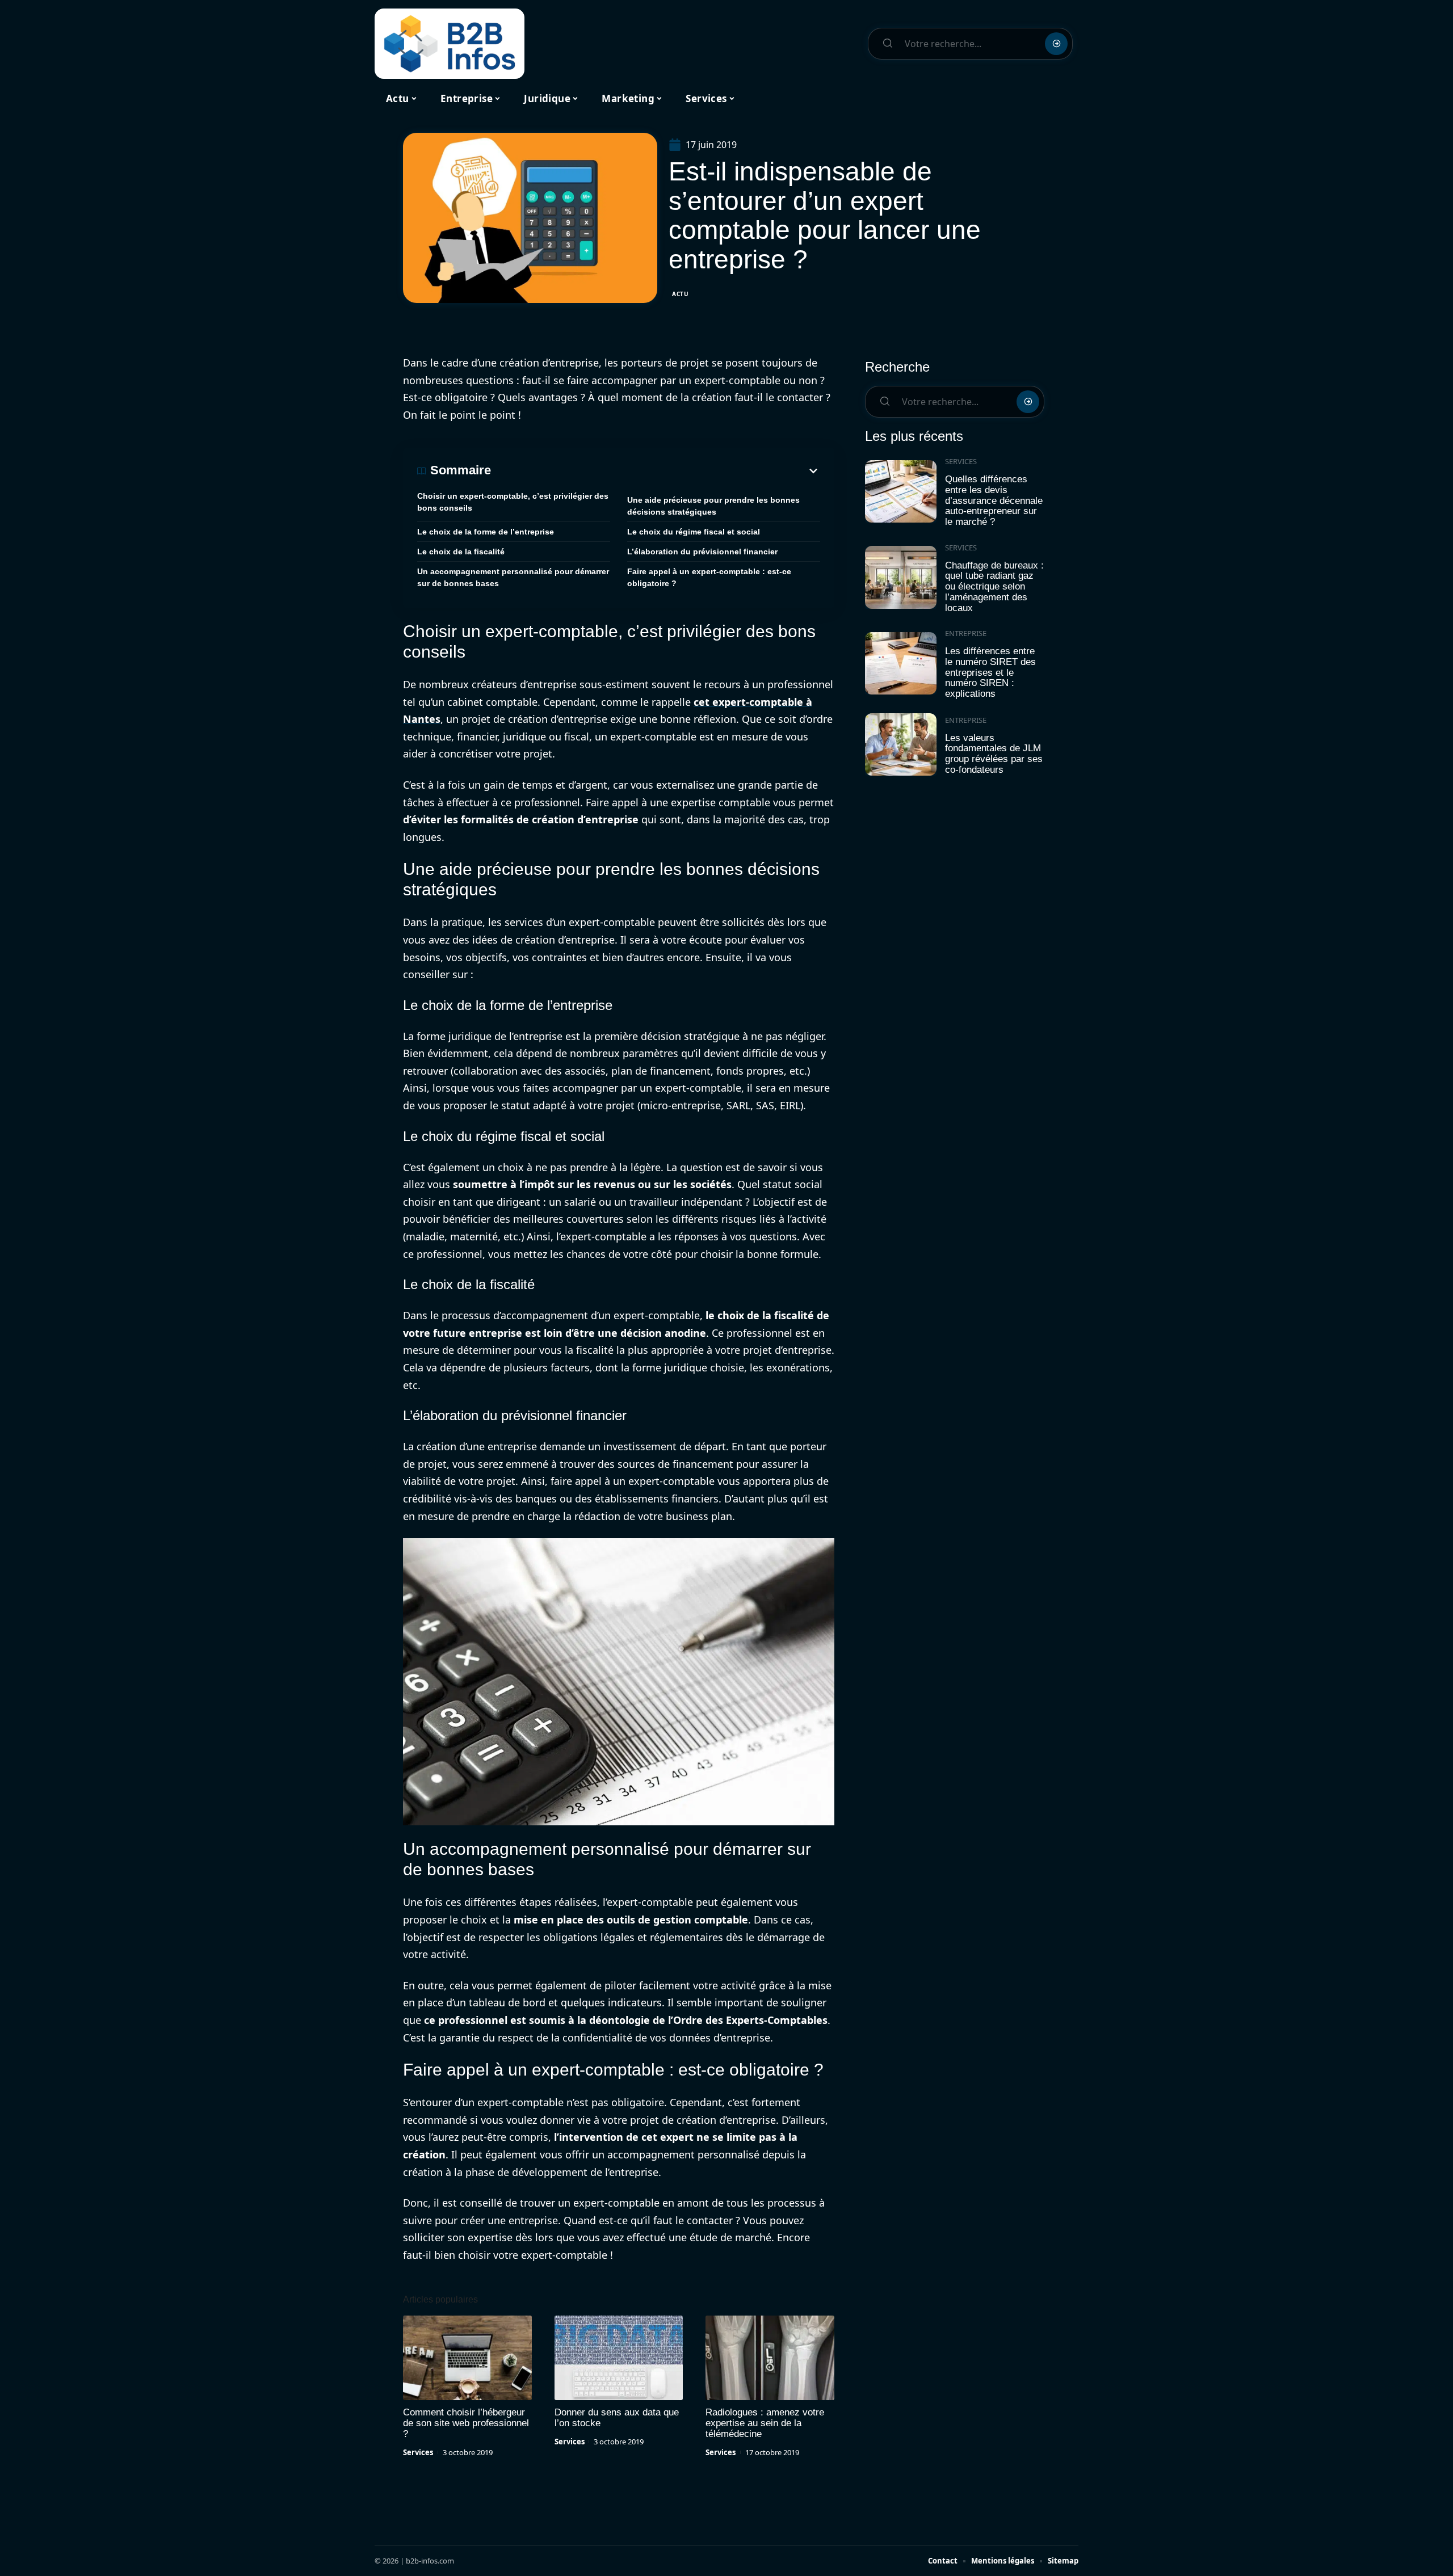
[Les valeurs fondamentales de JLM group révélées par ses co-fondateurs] (901, 745)
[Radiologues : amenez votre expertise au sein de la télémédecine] (770, 2358)
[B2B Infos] (450, 44)
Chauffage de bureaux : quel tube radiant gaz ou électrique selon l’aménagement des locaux (994, 587)
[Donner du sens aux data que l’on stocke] (619, 2358)
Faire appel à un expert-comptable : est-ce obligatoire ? (709, 577)
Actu (681, 294)
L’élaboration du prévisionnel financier (702, 552)
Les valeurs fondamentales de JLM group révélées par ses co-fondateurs (994, 754)
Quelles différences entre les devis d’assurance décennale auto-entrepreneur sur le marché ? (994, 500)
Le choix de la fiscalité (461, 552)
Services (418, 2452)
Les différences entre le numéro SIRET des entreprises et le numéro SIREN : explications (990, 672)
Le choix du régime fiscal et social (694, 532)
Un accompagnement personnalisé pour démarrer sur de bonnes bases (513, 577)
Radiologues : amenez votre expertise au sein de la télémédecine (765, 2423)
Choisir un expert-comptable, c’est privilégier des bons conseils (513, 502)
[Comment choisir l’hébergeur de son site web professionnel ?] (467, 2358)
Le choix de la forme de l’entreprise (486, 532)
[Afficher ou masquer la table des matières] (656, 471)
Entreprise (966, 633)
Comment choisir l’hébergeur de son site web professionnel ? (466, 2423)
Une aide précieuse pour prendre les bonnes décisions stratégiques (713, 506)
